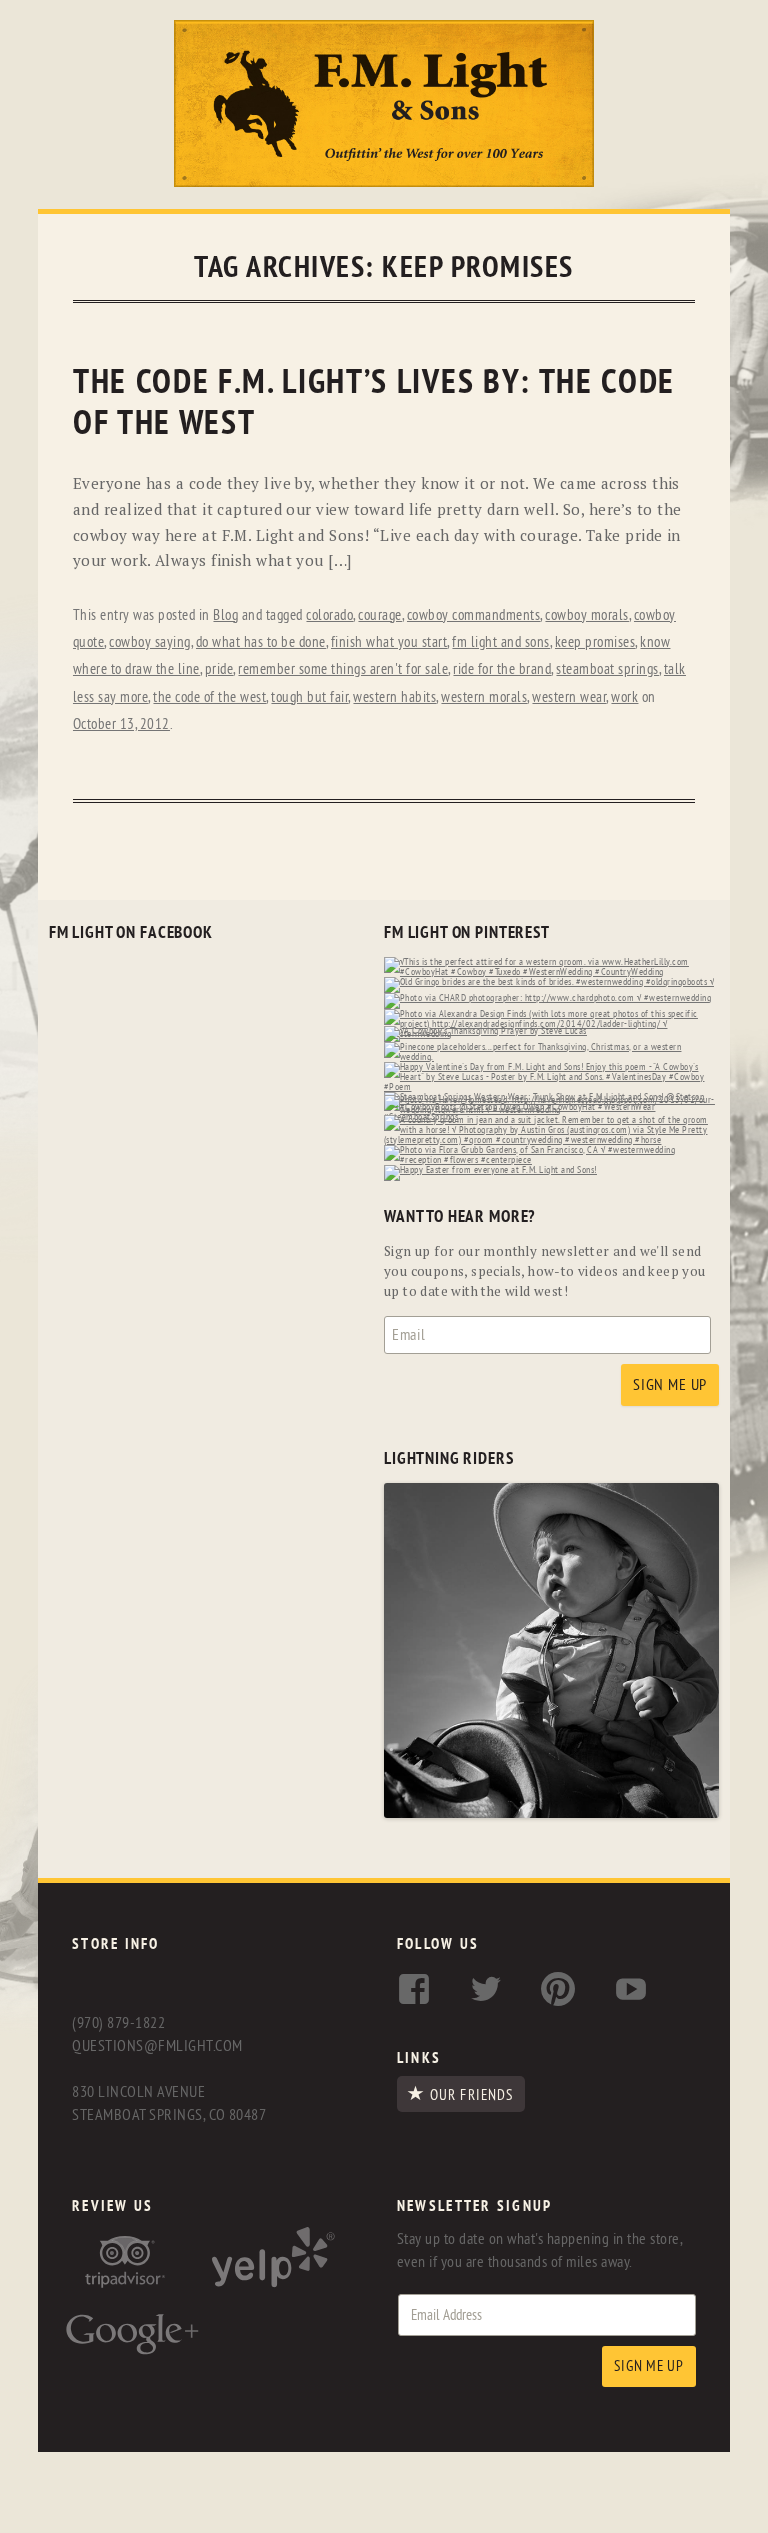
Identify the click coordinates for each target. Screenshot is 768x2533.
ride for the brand (502, 669)
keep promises (595, 642)
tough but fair (309, 697)
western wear (569, 697)
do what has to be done (261, 642)
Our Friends (471, 2095)
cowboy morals (587, 615)
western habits (394, 697)
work (624, 697)
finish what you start (389, 642)
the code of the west (209, 697)
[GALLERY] (551, 1813)
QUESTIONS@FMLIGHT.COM (157, 2046)
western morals (484, 697)
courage (380, 615)
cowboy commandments (474, 615)
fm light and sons (501, 642)
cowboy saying (150, 642)
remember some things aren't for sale (343, 669)
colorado (329, 615)
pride (219, 669)
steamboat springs (607, 669)
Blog (225, 615)
